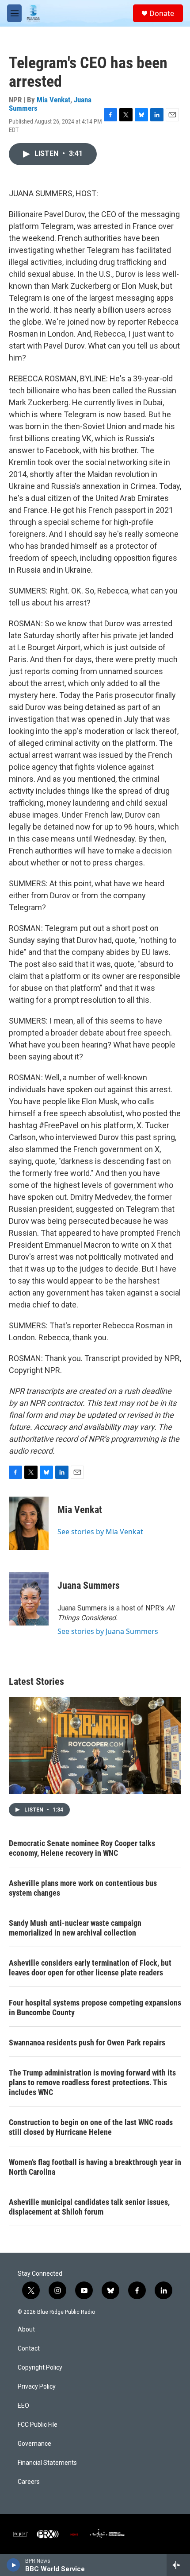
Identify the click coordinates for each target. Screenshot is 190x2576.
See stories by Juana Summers (108, 1631)
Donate (162, 13)
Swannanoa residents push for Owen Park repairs (87, 2043)
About (26, 2330)
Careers (29, 2482)
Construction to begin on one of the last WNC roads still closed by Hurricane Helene (91, 2127)
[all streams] (178, 2565)
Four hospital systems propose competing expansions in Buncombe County (95, 2008)
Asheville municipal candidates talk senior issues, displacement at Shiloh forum (89, 2207)
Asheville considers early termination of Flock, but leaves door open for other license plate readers (90, 1968)
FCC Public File (38, 2425)
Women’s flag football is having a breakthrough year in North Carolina (95, 2167)
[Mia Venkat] (29, 1523)
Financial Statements (47, 2463)
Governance (34, 2444)
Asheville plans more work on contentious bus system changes (83, 1888)
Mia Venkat (53, 100)
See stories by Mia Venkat (100, 1532)
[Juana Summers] (29, 1599)
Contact (29, 2349)
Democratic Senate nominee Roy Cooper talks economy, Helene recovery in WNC (82, 1848)
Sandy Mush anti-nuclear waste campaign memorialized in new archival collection (75, 1928)
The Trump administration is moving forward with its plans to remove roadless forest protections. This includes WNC (92, 2082)
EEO (23, 2406)
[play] (13, 2565)
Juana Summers (89, 1585)
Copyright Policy (40, 2368)
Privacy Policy (37, 2387)
